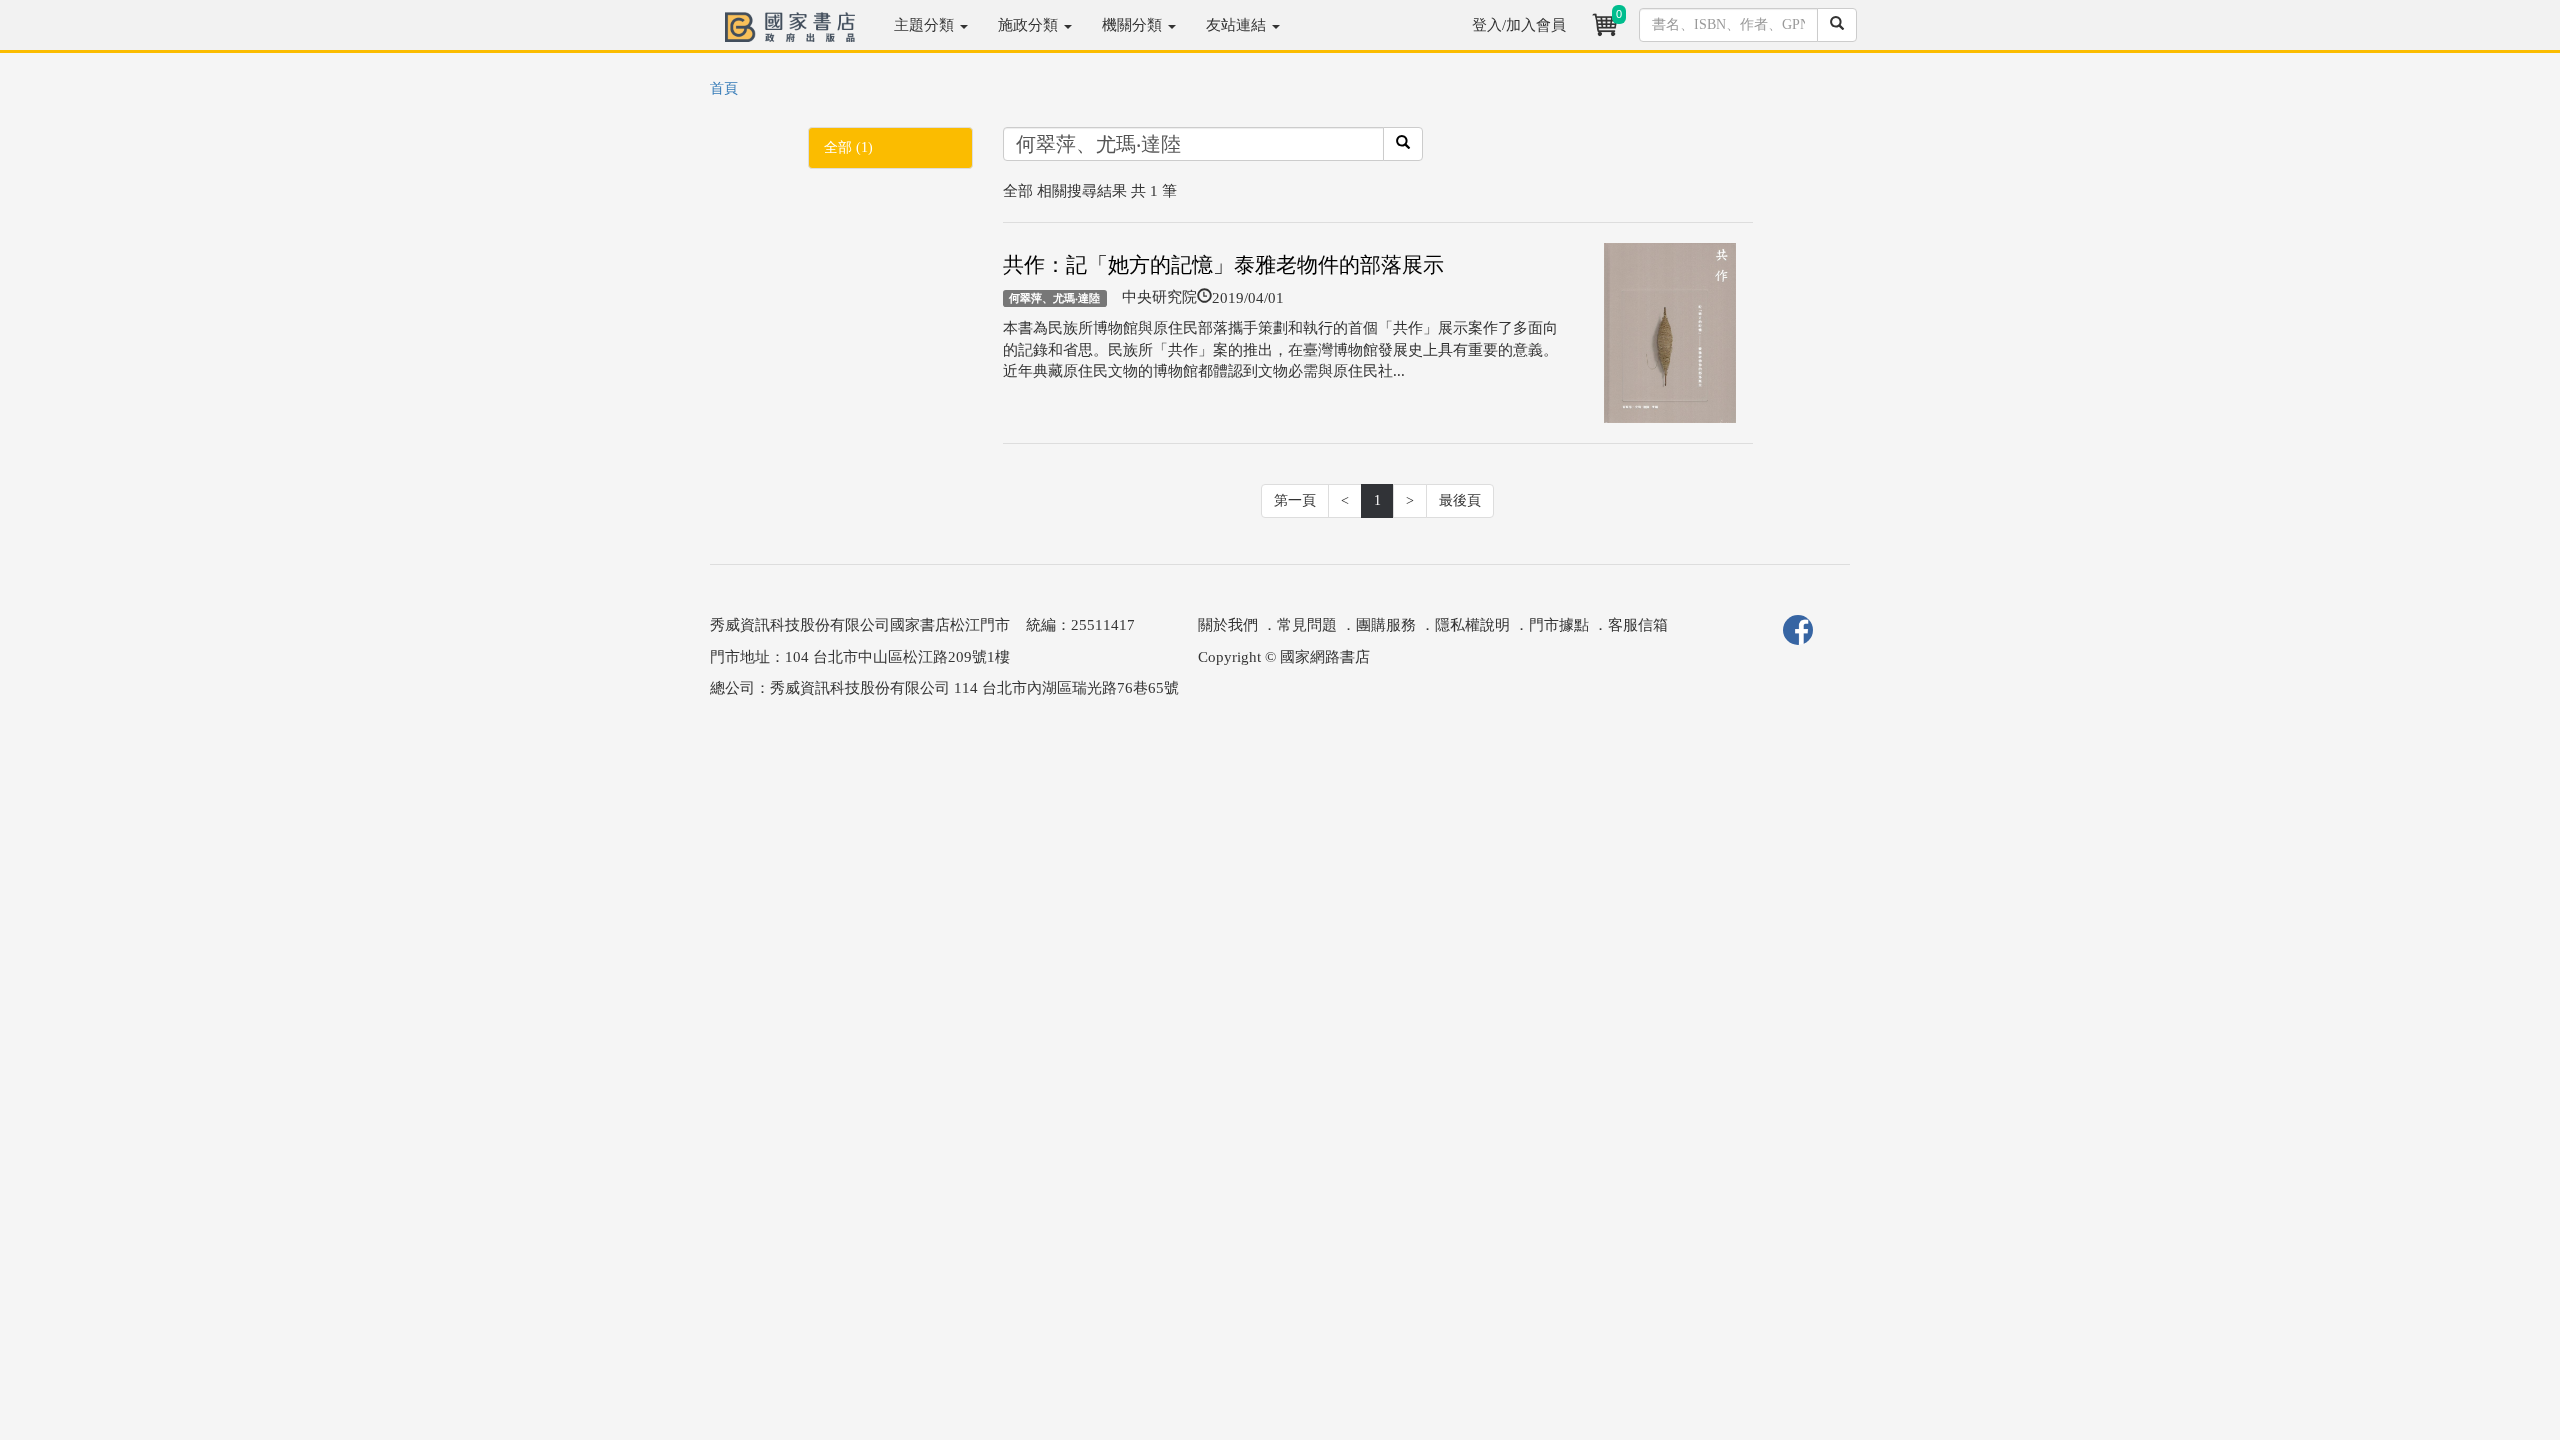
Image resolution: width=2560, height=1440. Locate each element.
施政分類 (1030, 25)
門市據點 (1559, 625)
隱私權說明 (1472, 625)
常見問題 (1307, 625)
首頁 (724, 88)
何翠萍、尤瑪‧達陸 (1054, 298)
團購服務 (1386, 625)
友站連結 (1238, 25)
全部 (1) (848, 147)
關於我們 (1228, 625)
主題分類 (926, 25)
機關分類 (1134, 25)
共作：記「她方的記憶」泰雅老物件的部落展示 (1223, 265)
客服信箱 (1638, 625)
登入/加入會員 (1519, 25)
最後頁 (1460, 500)
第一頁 (1295, 500)
